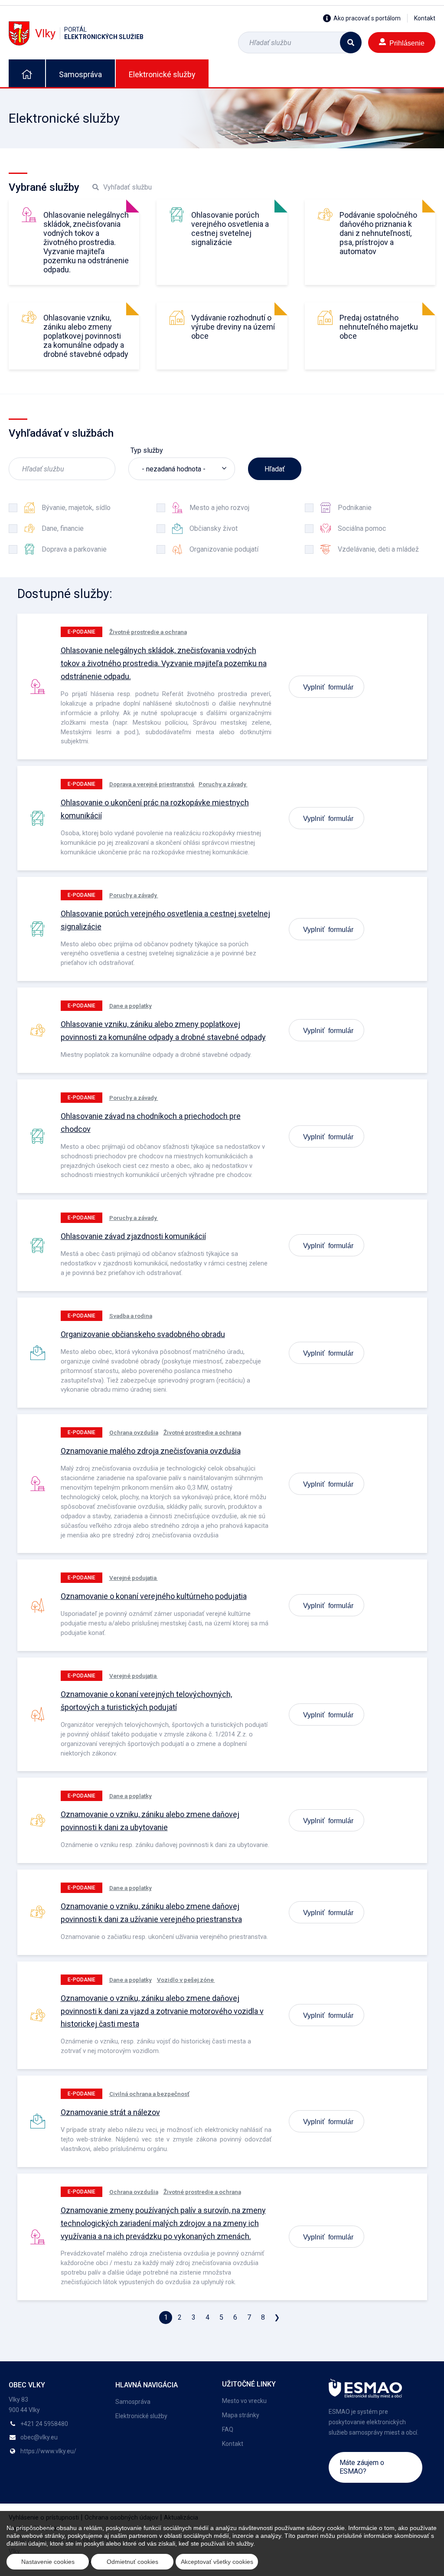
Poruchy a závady (223, 784)
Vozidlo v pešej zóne (186, 1980)
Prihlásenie (407, 42)
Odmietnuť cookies (132, 2562)
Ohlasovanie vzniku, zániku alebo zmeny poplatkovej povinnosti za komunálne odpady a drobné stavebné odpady (86, 336)
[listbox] (182, 469)
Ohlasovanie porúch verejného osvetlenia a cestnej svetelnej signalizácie (230, 229)
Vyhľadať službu (127, 187)
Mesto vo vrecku (244, 2401)
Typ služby (147, 450)
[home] (27, 73)
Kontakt (425, 18)
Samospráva (80, 74)
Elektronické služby (162, 74)
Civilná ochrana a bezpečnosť (149, 2094)
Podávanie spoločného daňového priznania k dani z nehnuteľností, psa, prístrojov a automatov (378, 233)
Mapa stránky (241, 2415)
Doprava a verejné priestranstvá (152, 784)
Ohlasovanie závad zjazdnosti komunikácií (133, 1236)
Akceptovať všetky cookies (217, 2562)
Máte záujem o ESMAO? (362, 2467)
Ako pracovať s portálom (367, 18)
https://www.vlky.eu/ (48, 2451)
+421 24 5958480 (44, 2424)
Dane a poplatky (131, 1006)
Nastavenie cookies (48, 2562)
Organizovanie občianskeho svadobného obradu (143, 1334)
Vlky (89, 33)
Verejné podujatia (134, 1578)
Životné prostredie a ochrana (148, 632)
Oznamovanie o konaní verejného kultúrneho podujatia (154, 1596)
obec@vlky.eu (39, 2437)
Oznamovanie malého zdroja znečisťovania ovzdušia (151, 1451)
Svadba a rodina (131, 1316)
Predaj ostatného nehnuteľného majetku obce (379, 327)
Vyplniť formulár (328, 686)
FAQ (228, 2429)
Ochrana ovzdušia (134, 1432)
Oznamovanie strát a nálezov (110, 2112)
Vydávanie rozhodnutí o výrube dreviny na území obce (233, 327)
